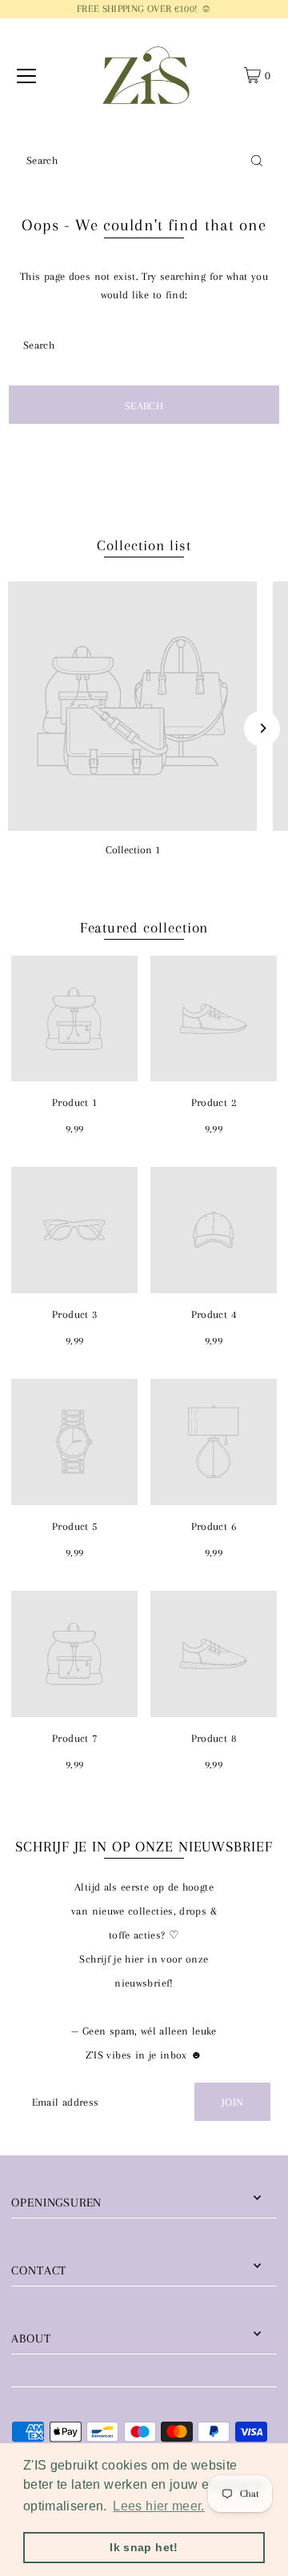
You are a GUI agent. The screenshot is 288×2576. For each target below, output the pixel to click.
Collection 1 (133, 849)
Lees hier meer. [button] (158, 2506)
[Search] (257, 160)
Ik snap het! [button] (144, 2547)
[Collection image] (132, 706)
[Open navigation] (26, 75)
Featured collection (144, 928)
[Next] (262, 728)
